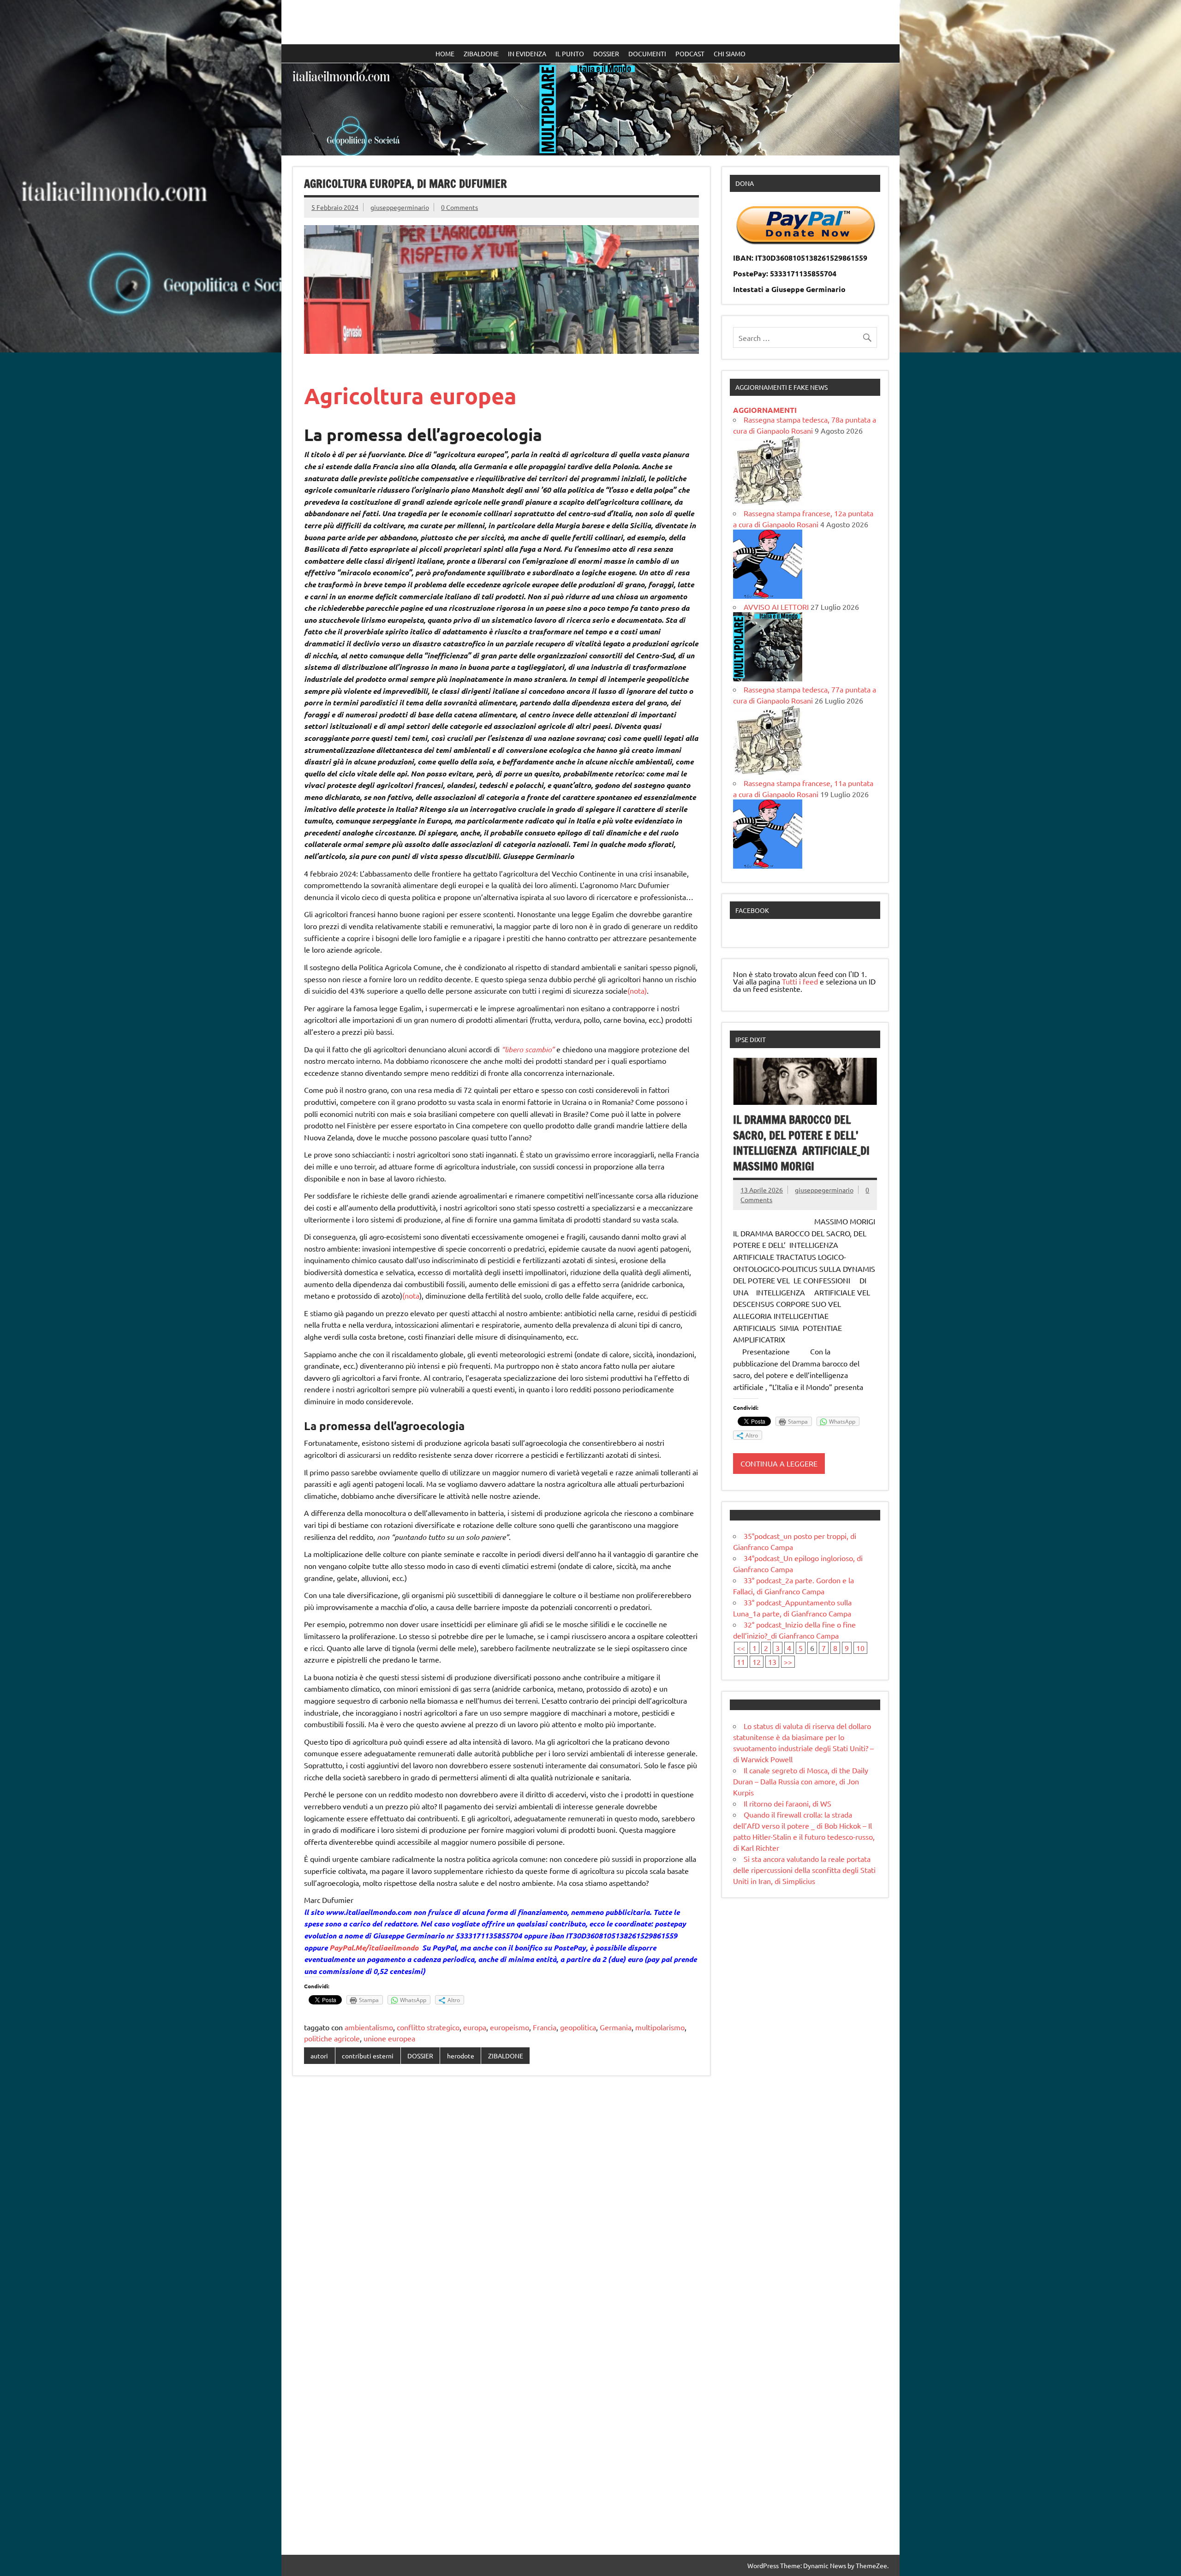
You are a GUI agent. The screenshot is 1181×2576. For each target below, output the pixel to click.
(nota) (637, 990)
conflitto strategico (428, 2027)
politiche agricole (332, 2038)
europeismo (510, 2027)
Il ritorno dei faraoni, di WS (787, 1803)
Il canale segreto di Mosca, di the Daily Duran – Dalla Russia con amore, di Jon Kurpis (801, 1781)
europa (475, 2027)
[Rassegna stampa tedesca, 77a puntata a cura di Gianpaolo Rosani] (768, 772)
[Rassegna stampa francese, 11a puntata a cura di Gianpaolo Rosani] (768, 865)
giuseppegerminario (400, 207)
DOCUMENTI (647, 54)
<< (741, 1648)
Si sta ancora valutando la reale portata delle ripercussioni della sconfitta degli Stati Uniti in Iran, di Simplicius (804, 1870)
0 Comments (459, 207)
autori (319, 2056)
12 (757, 1662)
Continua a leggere (779, 1463)
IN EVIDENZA (527, 54)
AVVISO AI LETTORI (776, 607)
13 (772, 1662)
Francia (545, 2027)
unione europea (389, 2038)
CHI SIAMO (730, 54)
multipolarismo (660, 2027)
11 (741, 1662)
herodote (461, 2056)
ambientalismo (369, 2027)
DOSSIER (606, 54)
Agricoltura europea (410, 395)
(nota (411, 1295)
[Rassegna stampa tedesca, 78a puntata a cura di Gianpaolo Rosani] (768, 502)
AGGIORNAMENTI (765, 410)
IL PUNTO (570, 54)
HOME (445, 54)
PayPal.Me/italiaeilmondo (374, 1947)
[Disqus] (501, 2202)
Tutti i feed (800, 981)
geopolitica (578, 2027)
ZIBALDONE (481, 54)
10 (860, 1648)
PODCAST (690, 54)
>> (788, 1662)
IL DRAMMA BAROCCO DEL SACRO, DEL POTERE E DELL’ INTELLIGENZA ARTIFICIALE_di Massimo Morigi (801, 1143)
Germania (616, 2027)
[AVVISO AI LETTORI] (768, 678)
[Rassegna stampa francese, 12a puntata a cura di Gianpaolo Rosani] (768, 596)
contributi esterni (368, 2056)
